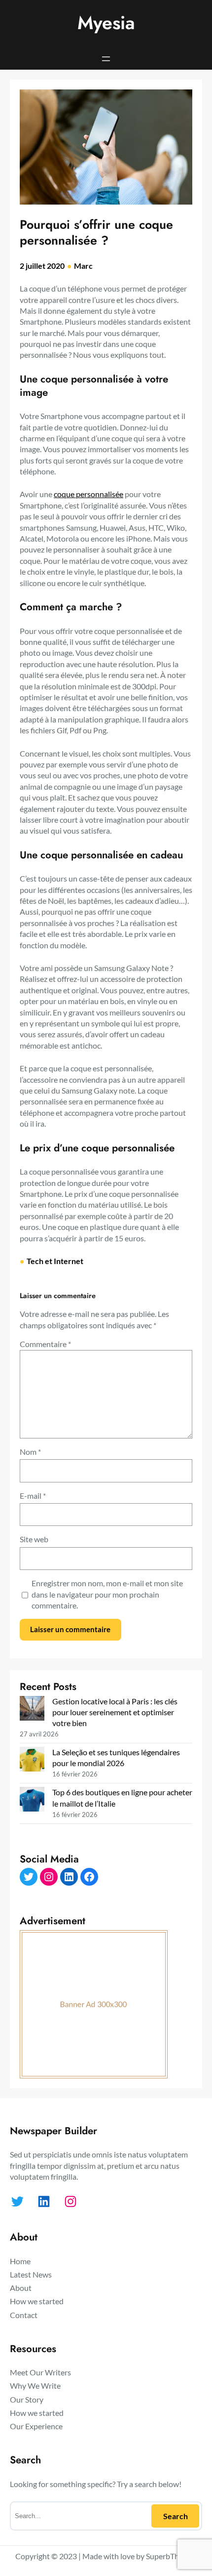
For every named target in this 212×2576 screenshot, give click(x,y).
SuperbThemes (171, 2556)
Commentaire (45, 1344)
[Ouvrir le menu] (106, 59)
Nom (30, 1452)
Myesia (106, 23)
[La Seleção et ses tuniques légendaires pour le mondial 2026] (32, 1760)
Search (176, 2516)
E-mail (33, 1496)
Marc (83, 266)
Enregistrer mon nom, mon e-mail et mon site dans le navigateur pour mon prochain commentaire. (107, 1594)
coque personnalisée (88, 494)
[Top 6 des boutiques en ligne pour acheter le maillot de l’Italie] (32, 1800)
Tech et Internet (55, 1261)
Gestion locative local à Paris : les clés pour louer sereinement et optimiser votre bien (115, 1712)
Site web (34, 1539)
